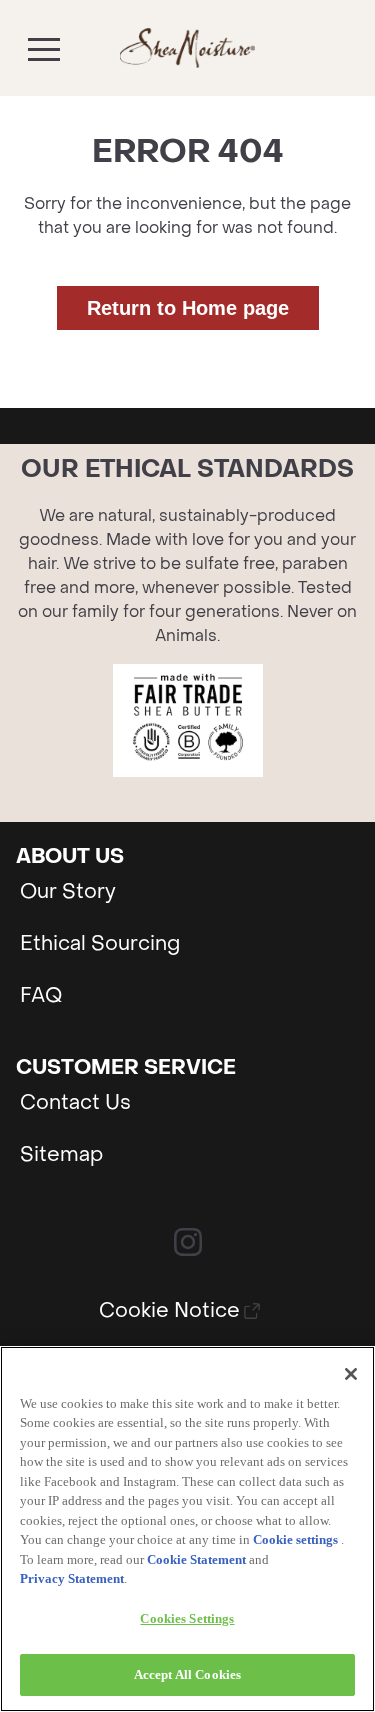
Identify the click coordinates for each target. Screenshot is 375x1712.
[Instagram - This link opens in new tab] (188, 1242)
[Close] (351, 1374)
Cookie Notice (169, 1311)
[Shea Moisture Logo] (187, 48)
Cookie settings (295, 1539)
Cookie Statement (196, 1559)
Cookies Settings (187, 1618)
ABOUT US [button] (70, 857)
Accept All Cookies (187, 1674)
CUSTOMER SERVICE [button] (126, 1068)
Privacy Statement (72, 1578)
